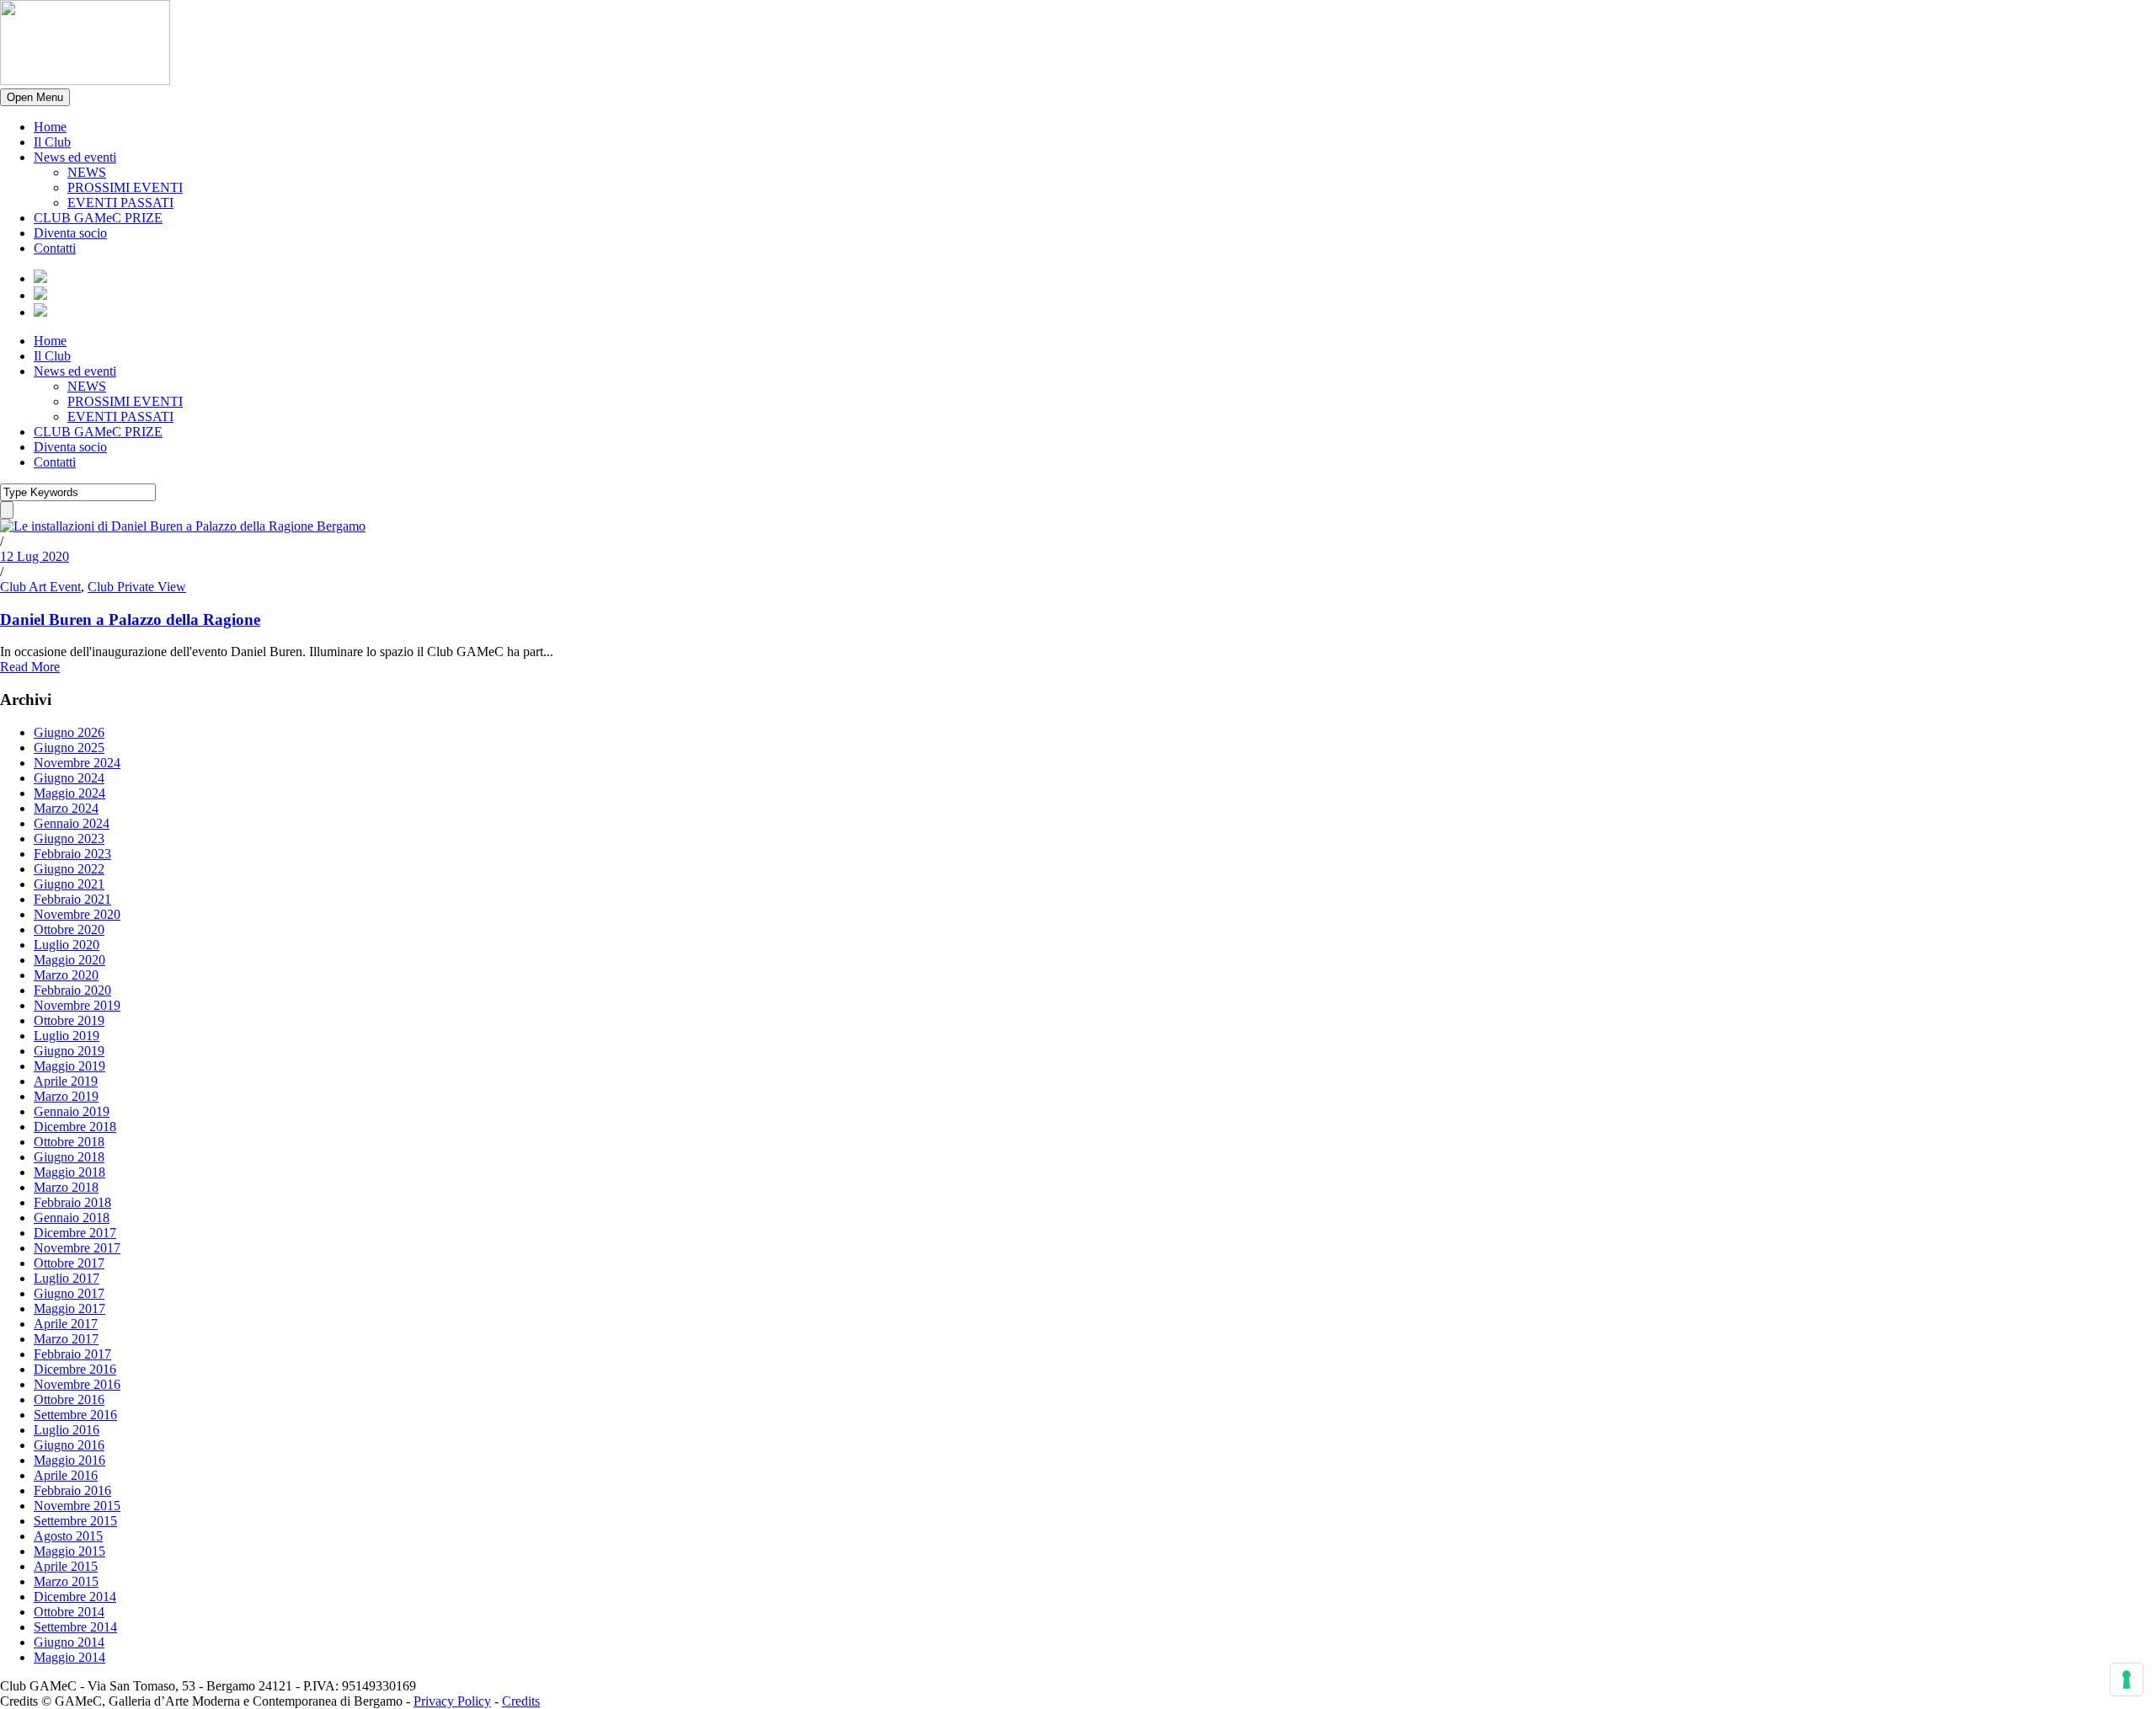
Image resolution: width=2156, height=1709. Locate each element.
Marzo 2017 (66, 1339)
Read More (30, 667)
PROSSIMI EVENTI (125, 187)
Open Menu (35, 97)
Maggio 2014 (69, 1657)
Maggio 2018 (69, 1172)
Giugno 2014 (69, 1642)
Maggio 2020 (69, 960)
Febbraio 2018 (72, 1202)
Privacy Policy (452, 1701)
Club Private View (137, 587)
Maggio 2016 (69, 1460)
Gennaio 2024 (72, 823)
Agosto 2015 (68, 1536)
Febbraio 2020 (72, 990)
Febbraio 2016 (72, 1490)
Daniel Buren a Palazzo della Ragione (130, 620)
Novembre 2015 (77, 1506)
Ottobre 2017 (69, 1263)
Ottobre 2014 (69, 1612)
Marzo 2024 (66, 808)
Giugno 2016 (69, 1445)
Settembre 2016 (75, 1415)
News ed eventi (75, 157)
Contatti (55, 248)
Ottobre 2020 (69, 929)
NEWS (87, 172)
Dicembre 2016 (75, 1369)
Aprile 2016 (66, 1475)
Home (50, 127)
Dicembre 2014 (75, 1597)
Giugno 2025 (69, 748)
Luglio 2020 (67, 945)
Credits (521, 1701)
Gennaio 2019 (72, 1111)
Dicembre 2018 (75, 1127)
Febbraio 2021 (72, 899)
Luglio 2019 (67, 1036)
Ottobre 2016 (69, 1399)
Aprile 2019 (66, 1081)
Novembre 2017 (77, 1248)
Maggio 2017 (69, 1308)
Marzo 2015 (66, 1581)
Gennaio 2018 (72, 1218)
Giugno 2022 (69, 869)
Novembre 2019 (77, 1005)
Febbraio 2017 (72, 1354)
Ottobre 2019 (69, 1020)
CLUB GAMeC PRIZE (98, 218)
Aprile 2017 (66, 1324)
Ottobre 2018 (69, 1142)
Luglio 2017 (67, 1278)
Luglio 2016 (67, 1430)
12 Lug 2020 (35, 556)
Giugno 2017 (69, 1293)
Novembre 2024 (77, 763)
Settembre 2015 (75, 1521)
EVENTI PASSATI (120, 203)
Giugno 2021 (69, 884)
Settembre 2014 (75, 1627)
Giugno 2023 (69, 838)
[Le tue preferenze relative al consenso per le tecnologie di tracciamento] (2127, 1680)
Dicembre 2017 (75, 1233)
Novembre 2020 (77, 914)
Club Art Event (40, 587)
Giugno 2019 (69, 1051)
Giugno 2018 (69, 1157)
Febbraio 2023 (72, 854)
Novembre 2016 (77, 1384)
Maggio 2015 (69, 1551)
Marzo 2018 (66, 1187)
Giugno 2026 (69, 732)
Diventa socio (70, 233)
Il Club (52, 142)
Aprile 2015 (66, 1566)
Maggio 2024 (69, 793)
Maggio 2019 (69, 1066)
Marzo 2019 (66, 1096)
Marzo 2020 (66, 975)
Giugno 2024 (69, 778)
